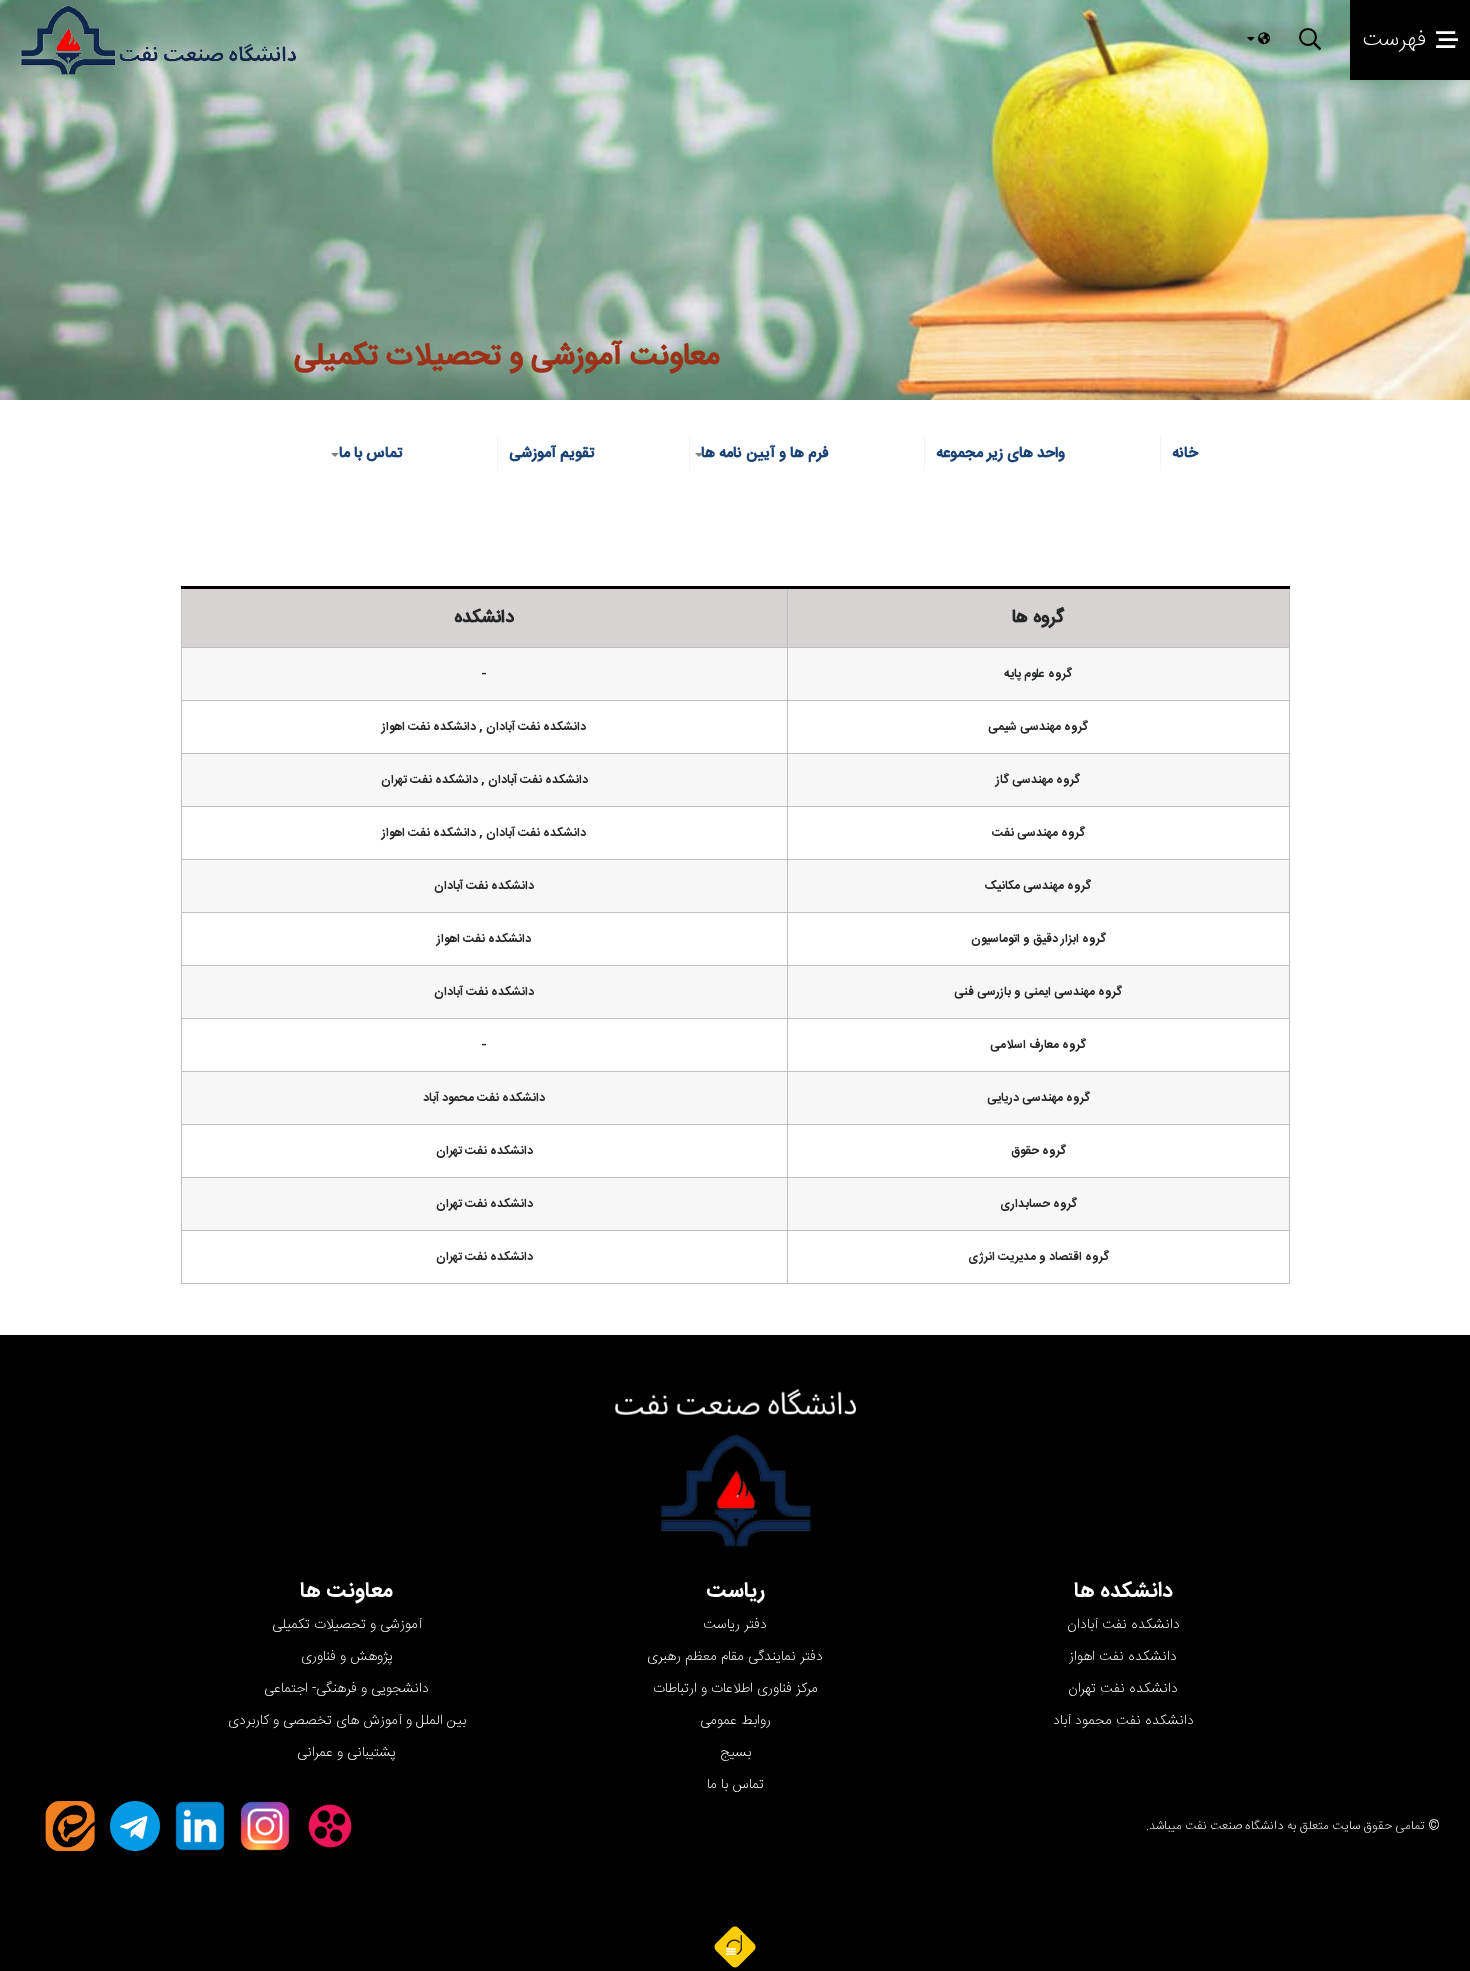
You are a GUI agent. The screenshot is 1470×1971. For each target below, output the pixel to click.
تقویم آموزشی (551, 453)
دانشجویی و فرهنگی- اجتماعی (346, 1689)
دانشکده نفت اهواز (1123, 1657)
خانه (1185, 453)
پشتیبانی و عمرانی (346, 1753)
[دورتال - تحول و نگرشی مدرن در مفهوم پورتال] (735, 1946)
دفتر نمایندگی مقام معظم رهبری (735, 1657)
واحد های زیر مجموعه (1000, 453)
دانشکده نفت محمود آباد (1123, 1721)
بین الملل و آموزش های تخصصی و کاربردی (347, 1721)
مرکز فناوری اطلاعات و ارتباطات (735, 1689)
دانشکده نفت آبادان (1123, 1625)
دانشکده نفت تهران (1123, 1689)
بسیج (735, 1753)
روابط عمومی (735, 1721)
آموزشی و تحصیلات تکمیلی (347, 1625)
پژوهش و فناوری (347, 1657)
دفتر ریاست (735, 1625)
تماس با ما (735, 1785)
